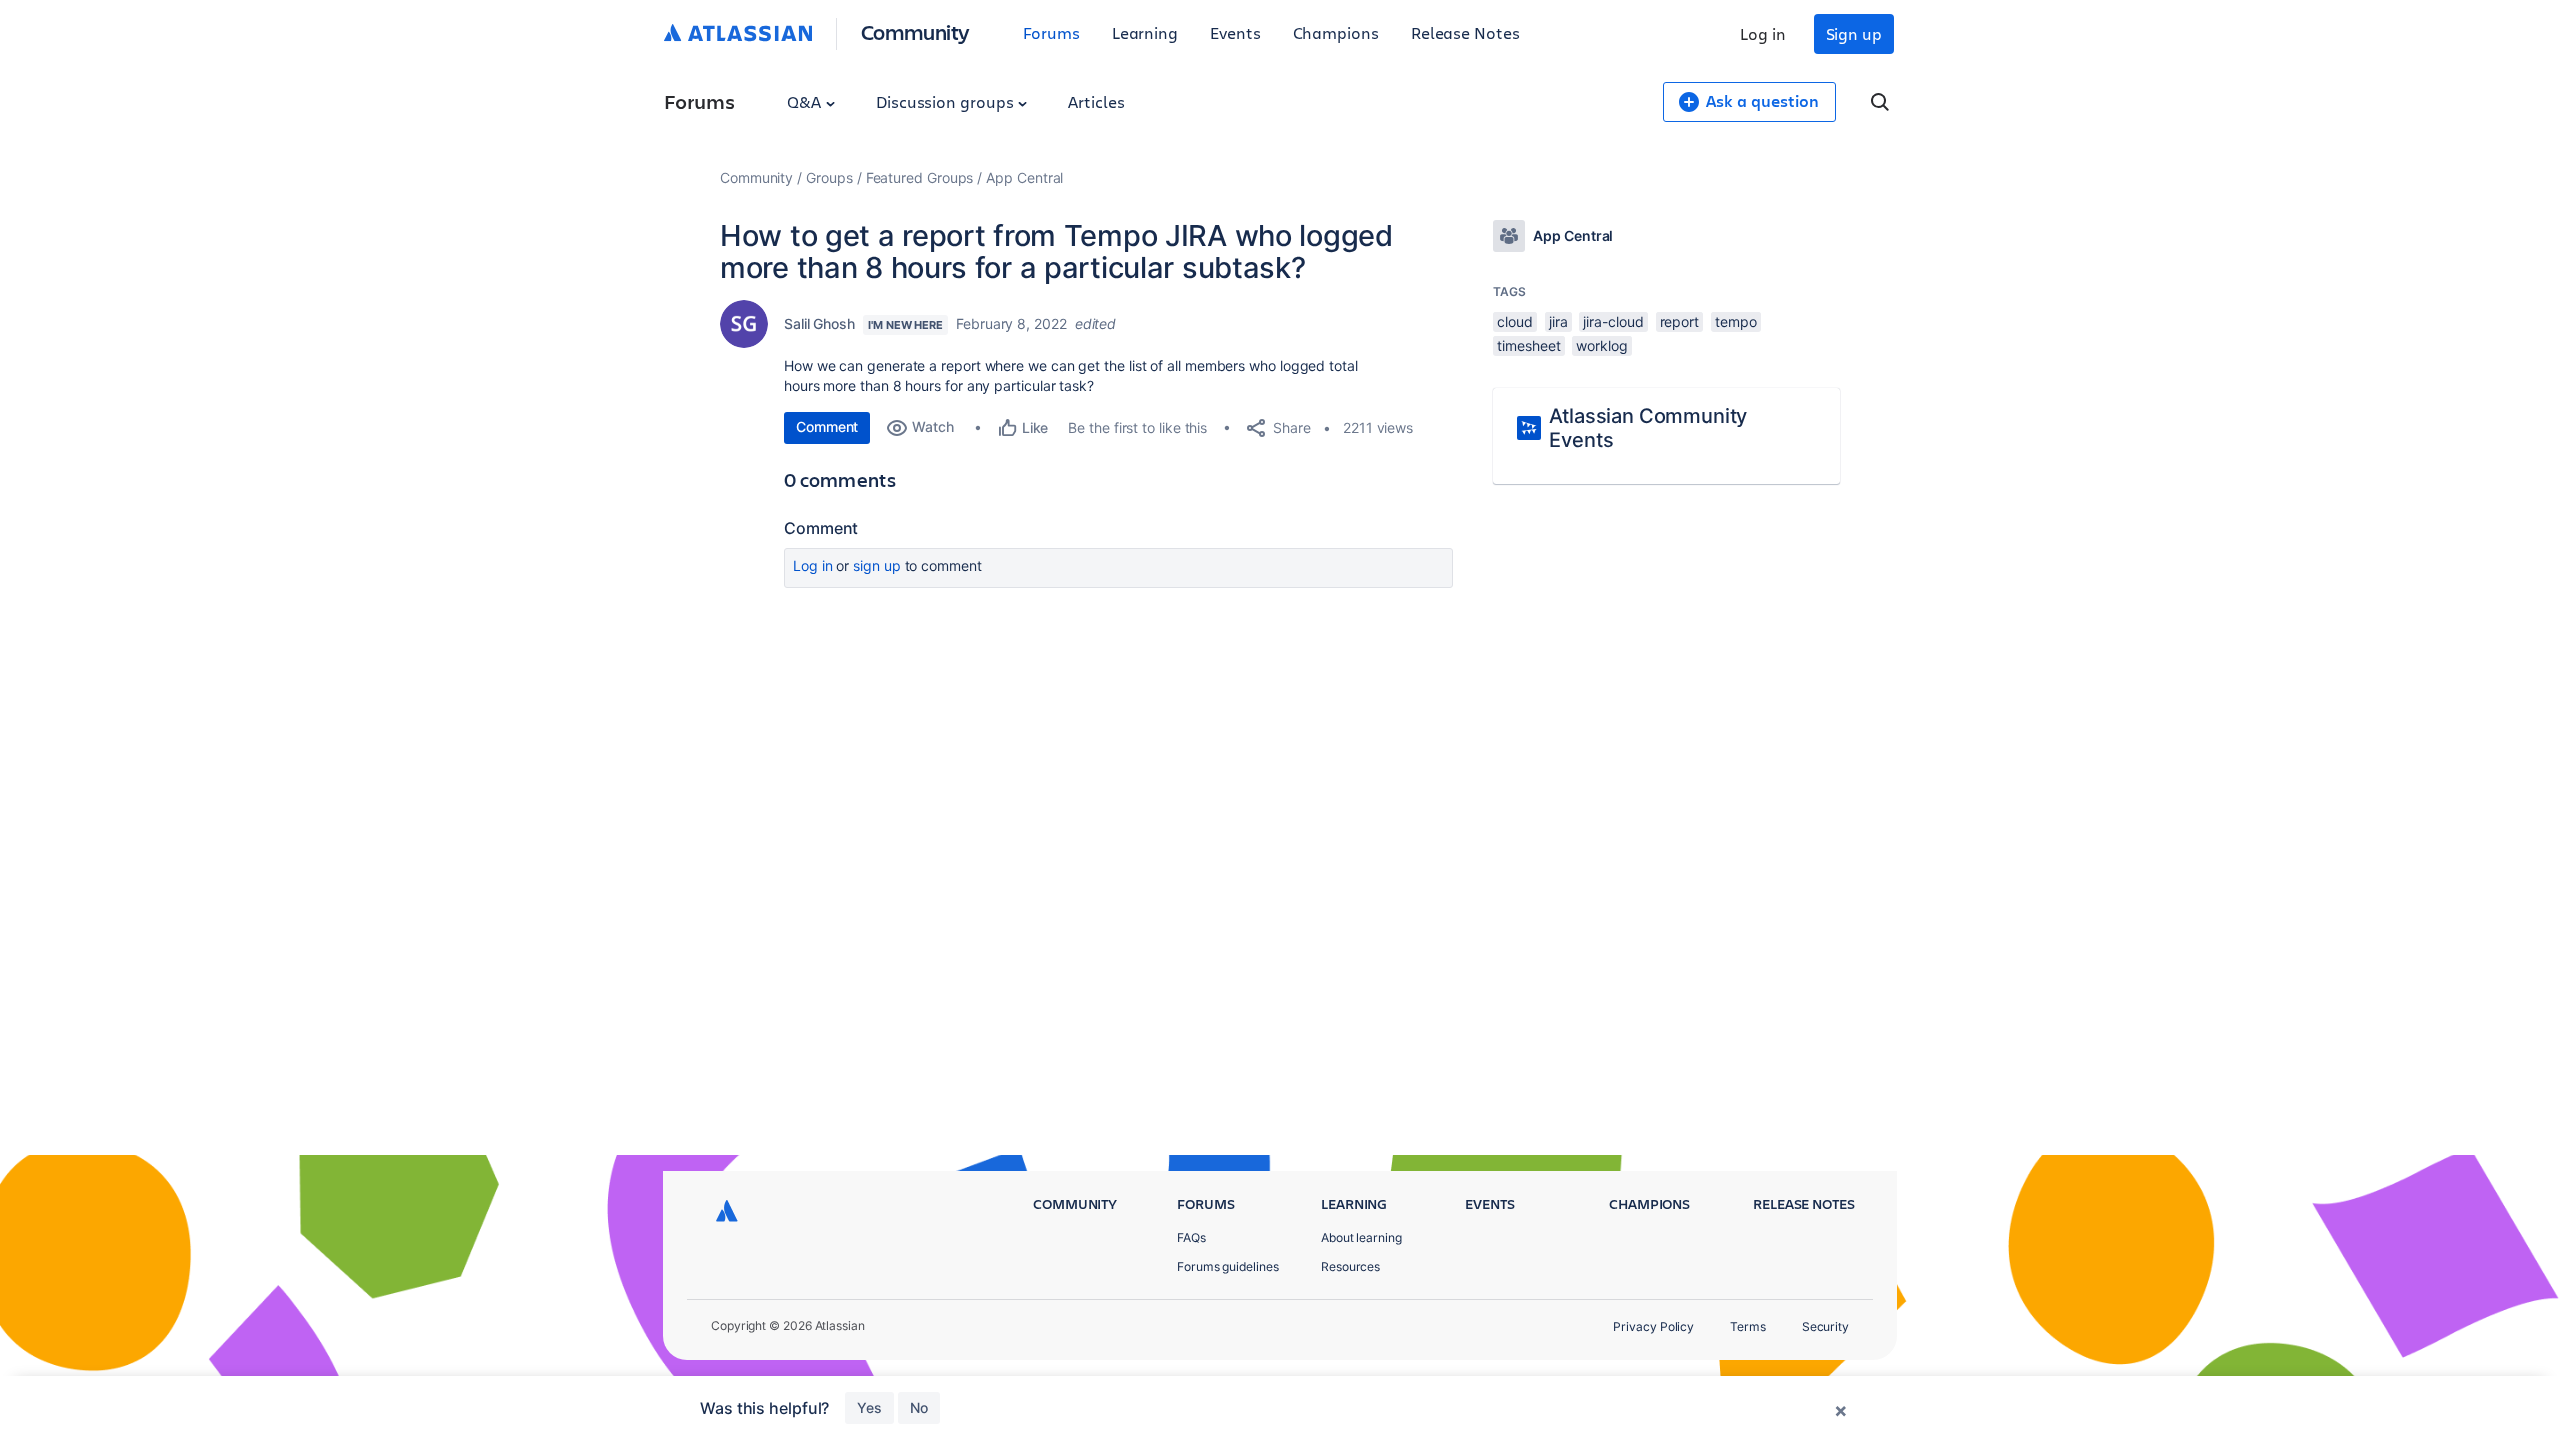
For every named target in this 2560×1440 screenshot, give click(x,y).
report (1680, 321)
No (919, 1407)
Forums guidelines (1228, 1266)
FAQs (1191, 1237)
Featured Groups (920, 177)
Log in (1763, 33)
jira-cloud (1613, 321)
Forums (1051, 32)
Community (915, 31)
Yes (869, 1407)
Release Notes (1465, 32)
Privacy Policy (1653, 1326)
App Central (1024, 177)
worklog (1601, 345)
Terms (1748, 1326)
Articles (1096, 101)
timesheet (1528, 345)
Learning (1145, 32)
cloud (1515, 321)
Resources (1350, 1266)
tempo (1736, 321)
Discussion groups (947, 101)
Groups (829, 177)
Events (1235, 32)
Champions (1336, 32)
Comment (827, 426)
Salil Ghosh (819, 323)
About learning (1361, 1237)
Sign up (1854, 33)
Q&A (806, 101)
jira (1558, 321)
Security (1825, 1326)
